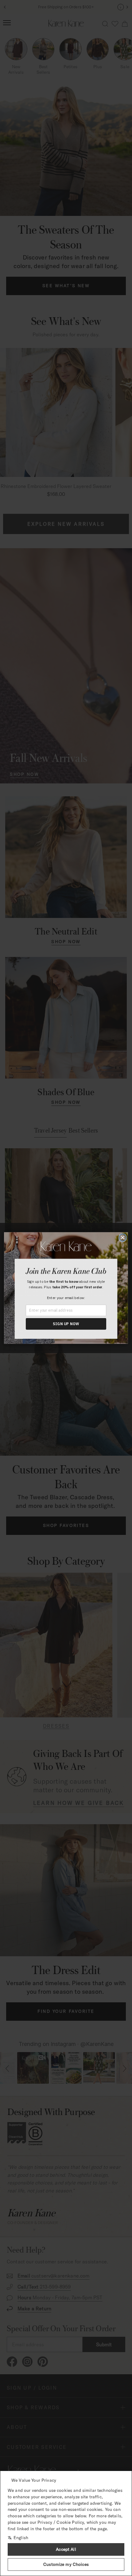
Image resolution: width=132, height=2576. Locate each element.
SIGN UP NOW (66, 1324)
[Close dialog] (123, 1238)
